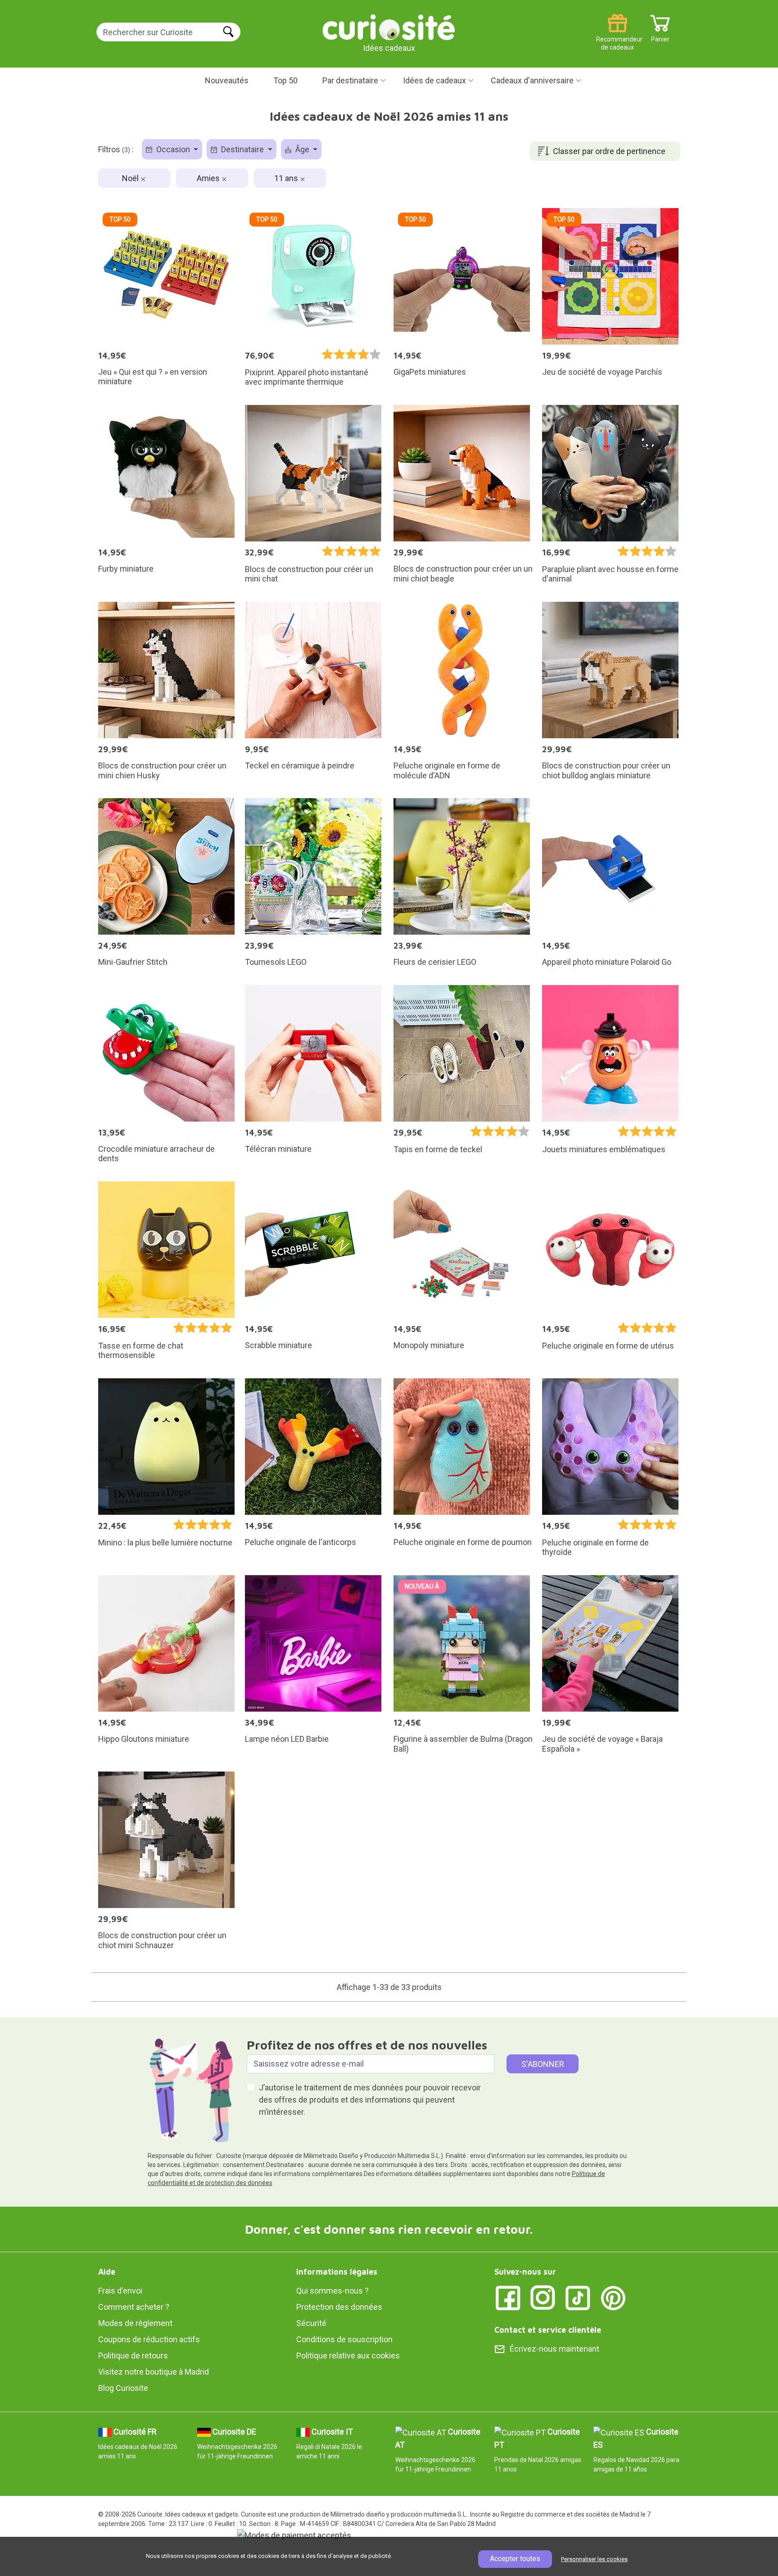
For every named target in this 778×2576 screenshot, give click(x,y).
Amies (209, 178)
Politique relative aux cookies (348, 2356)
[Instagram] (543, 2297)
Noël (131, 178)
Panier (660, 36)
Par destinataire (350, 80)
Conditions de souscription (344, 2339)
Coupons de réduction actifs (149, 2339)
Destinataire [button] (242, 149)
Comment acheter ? (134, 2307)
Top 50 (285, 80)
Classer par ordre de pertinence (609, 151)
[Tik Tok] (578, 2297)
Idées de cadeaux (434, 80)
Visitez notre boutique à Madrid (154, 2372)
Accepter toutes (515, 2559)
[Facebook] (508, 2297)
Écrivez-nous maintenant (554, 2349)
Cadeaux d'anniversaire (532, 80)
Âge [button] (302, 149)
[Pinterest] (613, 2297)
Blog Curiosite (123, 2388)
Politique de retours (133, 2356)
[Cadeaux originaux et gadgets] (389, 27)
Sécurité (311, 2323)
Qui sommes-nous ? (332, 2291)
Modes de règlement (135, 2323)
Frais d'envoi (120, 2291)
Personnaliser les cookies (594, 2559)
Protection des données (339, 2307)
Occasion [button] (173, 149)
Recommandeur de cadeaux (617, 36)
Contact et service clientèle (548, 2330)
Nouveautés (227, 80)
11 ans (287, 178)
